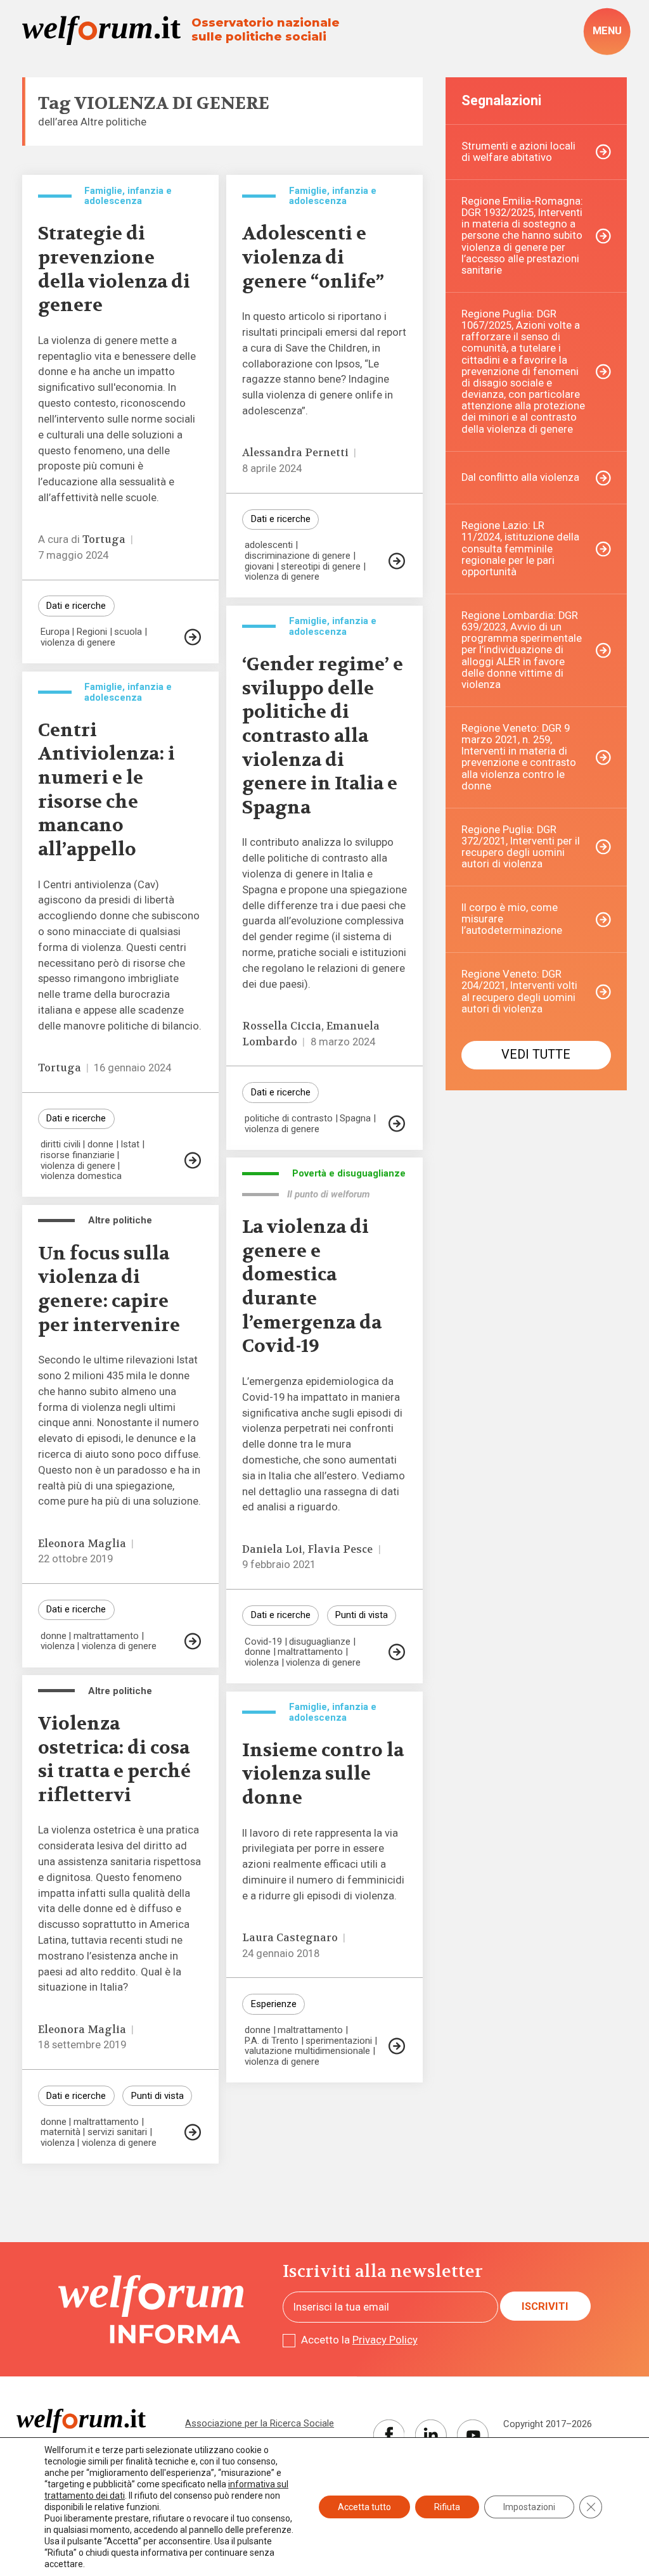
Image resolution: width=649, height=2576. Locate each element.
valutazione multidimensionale (307, 2051)
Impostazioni (529, 2507)
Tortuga (104, 539)
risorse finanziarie (78, 1155)
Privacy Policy (385, 2340)
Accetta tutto (364, 2507)
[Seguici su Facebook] (389, 2435)
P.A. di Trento (272, 2041)
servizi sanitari (117, 2132)
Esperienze (274, 2004)
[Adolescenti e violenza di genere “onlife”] (397, 561)
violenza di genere (78, 643)
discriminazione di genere (298, 556)
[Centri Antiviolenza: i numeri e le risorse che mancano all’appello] (193, 1160)
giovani (259, 567)
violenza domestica (81, 1176)
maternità (61, 2132)
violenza (262, 1663)
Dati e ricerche (76, 606)
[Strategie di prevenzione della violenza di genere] (193, 637)
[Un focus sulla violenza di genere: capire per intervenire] (193, 1641)
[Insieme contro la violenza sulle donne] (397, 2046)
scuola (128, 632)
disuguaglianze (320, 1642)
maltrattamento (310, 1652)
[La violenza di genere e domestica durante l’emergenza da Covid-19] (397, 1652)
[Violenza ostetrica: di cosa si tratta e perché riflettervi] (193, 2132)
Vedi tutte (536, 1055)
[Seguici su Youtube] (473, 2435)
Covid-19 (263, 1642)
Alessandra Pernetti (295, 453)
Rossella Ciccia (282, 1026)
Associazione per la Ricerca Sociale (260, 2423)
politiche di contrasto (289, 1119)
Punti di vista (362, 1615)
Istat (130, 1145)
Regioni (92, 632)
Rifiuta (447, 2507)
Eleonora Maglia (82, 1544)
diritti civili (61, 1145)
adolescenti (269, 545)
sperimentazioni (339, 2041)
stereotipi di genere (321, 567)
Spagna (355, 1119)
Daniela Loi (272, 1549)
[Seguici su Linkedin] (431, 2435)
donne (100, 1145)
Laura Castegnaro (290, 1938)
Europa (55, 632)
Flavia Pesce (340, 1549)
